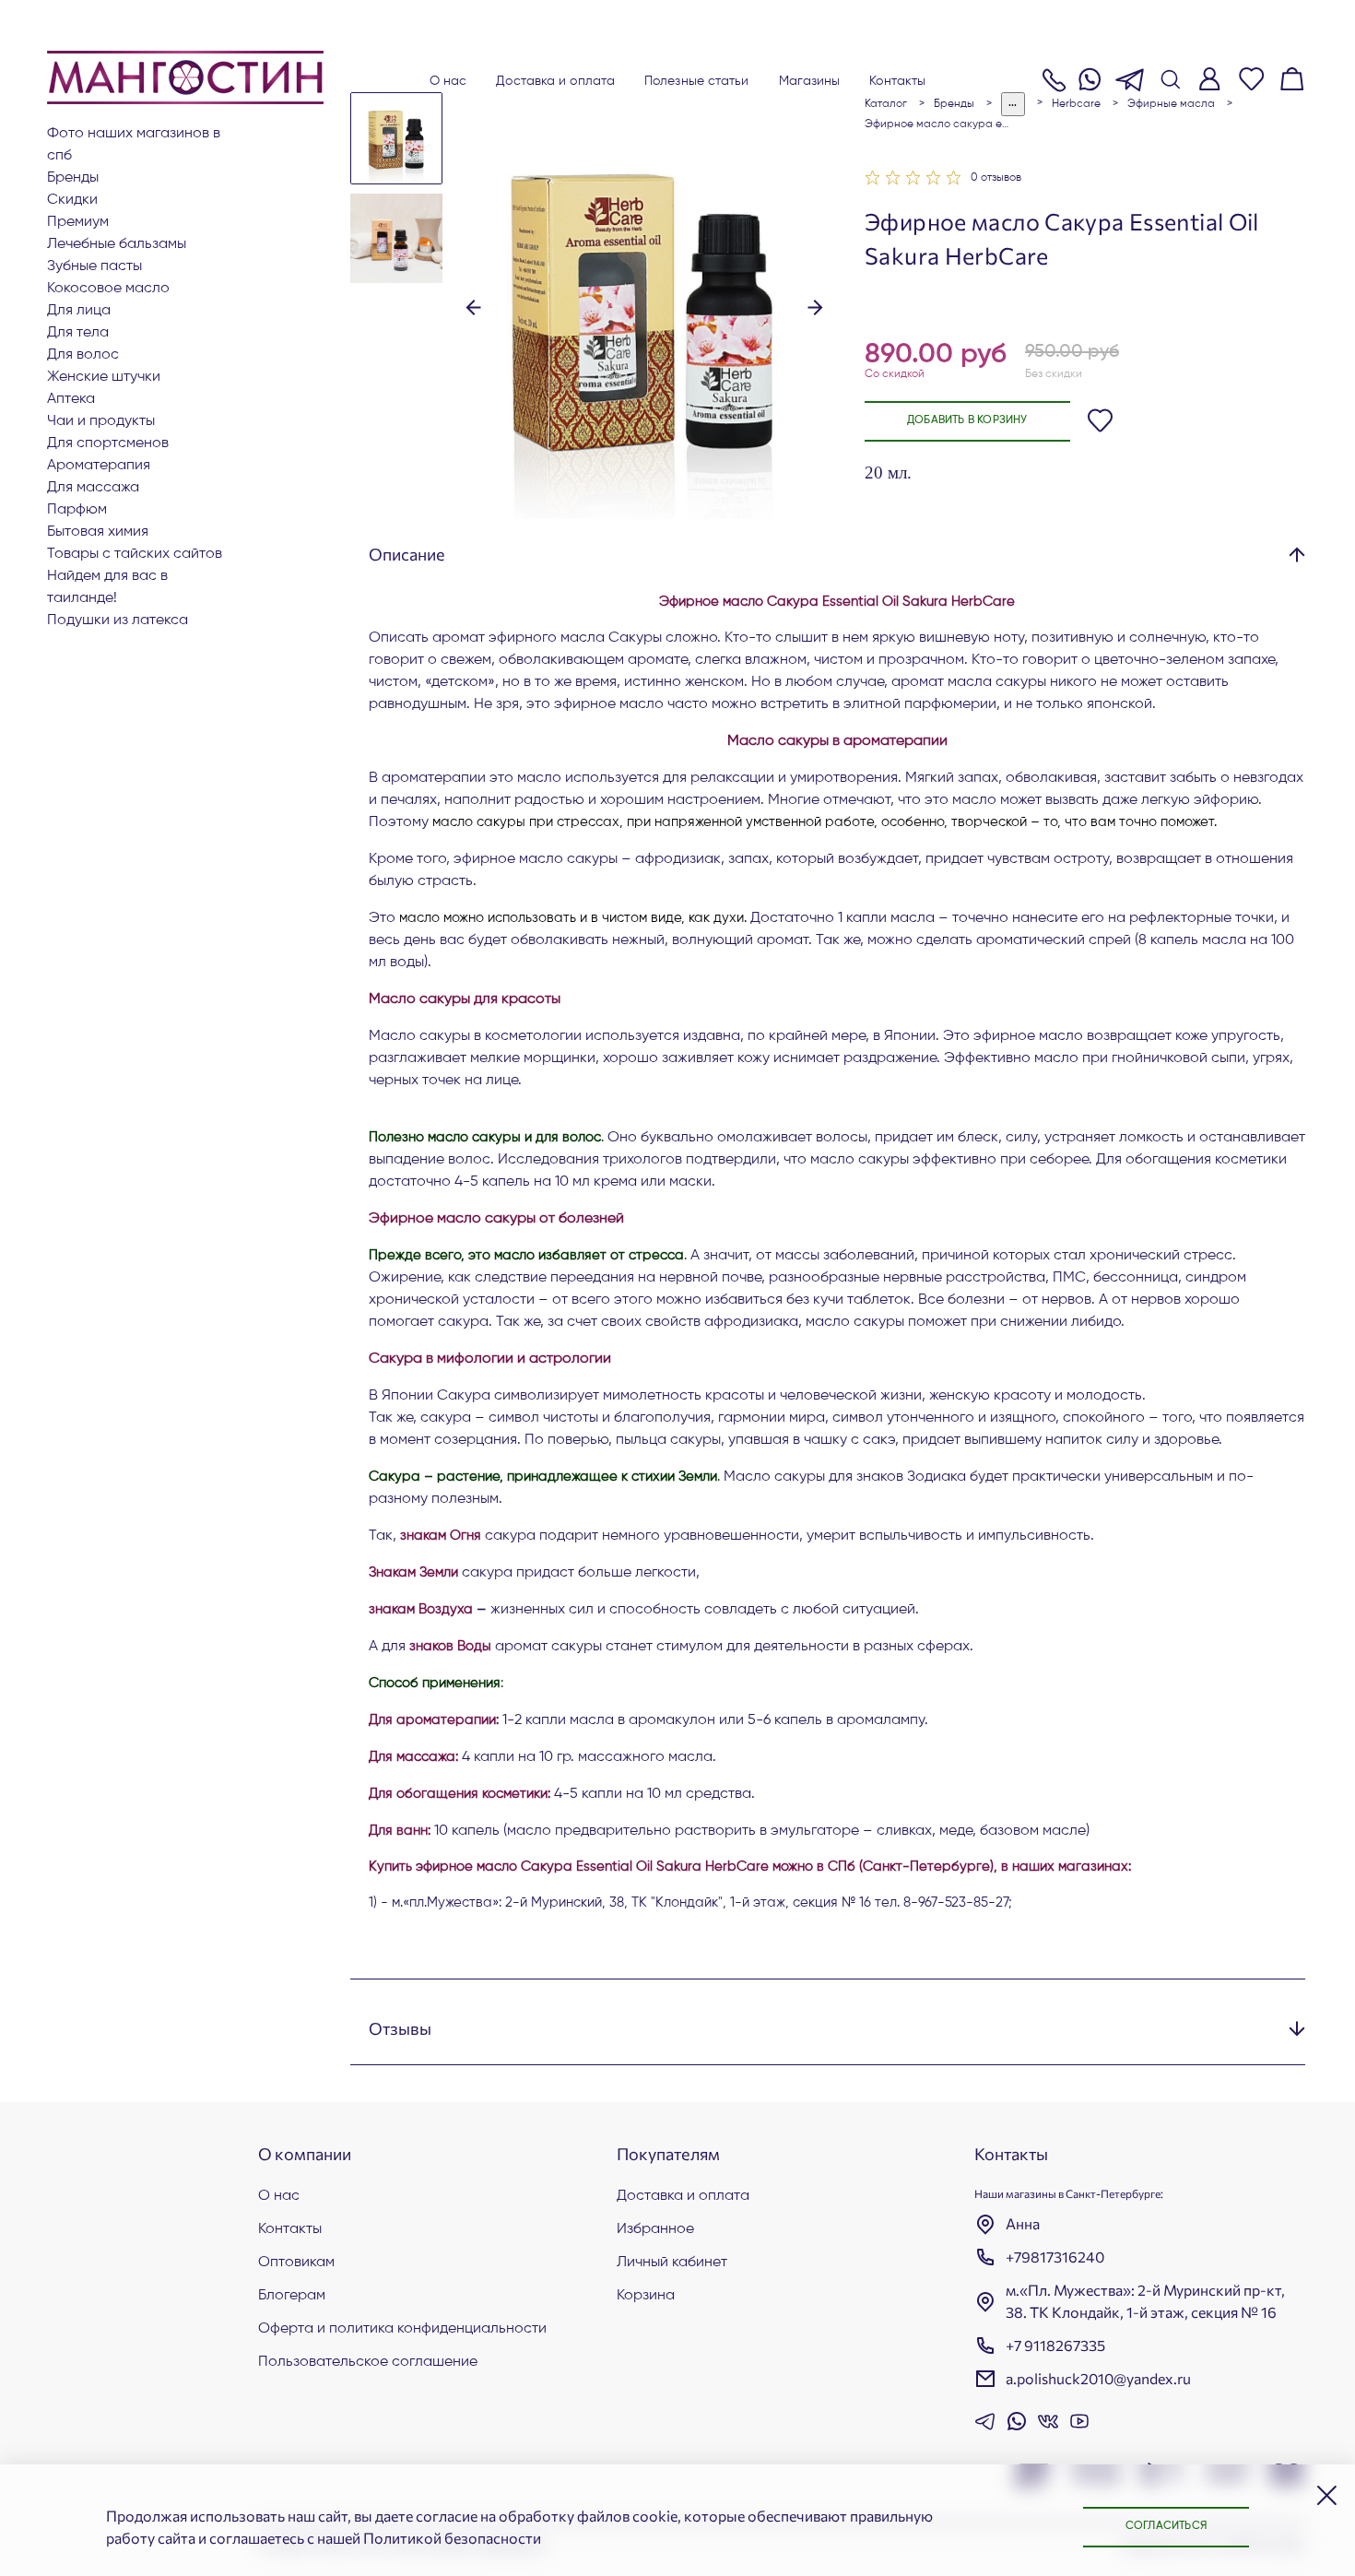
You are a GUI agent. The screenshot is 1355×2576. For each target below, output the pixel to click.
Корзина (646, 2296)
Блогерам (292, 2296)
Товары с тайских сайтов (135, 554)
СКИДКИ (72, 200)
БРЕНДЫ (73, 178)
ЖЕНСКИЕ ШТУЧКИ (104, 377)
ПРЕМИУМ (78, 222)
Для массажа (93, 488)
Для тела (78, 333)
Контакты (897, 81)
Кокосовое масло (108, 289)
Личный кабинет (672, 2263)
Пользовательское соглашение (368, 2362)
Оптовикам (296, 2263)
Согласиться (1166, 2526)
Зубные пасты (94, 266)
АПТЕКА (71, 399)
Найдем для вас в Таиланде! (107, 587)
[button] (473, 305)
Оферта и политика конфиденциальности (402, 2329)
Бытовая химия (98, 532)
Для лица (79, 311)
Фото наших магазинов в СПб (134, 145)
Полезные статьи (697, 81)
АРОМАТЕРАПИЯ (99, 466)
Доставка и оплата (555, 81)
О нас (448, 81)
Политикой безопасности (452, 2538)
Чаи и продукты (101, 421)
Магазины (810, 81)
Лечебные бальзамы (117, 244)
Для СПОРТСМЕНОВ (108, 443)
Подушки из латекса (118, 620)
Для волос (83, 355)
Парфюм (77, 510)
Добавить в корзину (967, 420)
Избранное (655, 2229)
